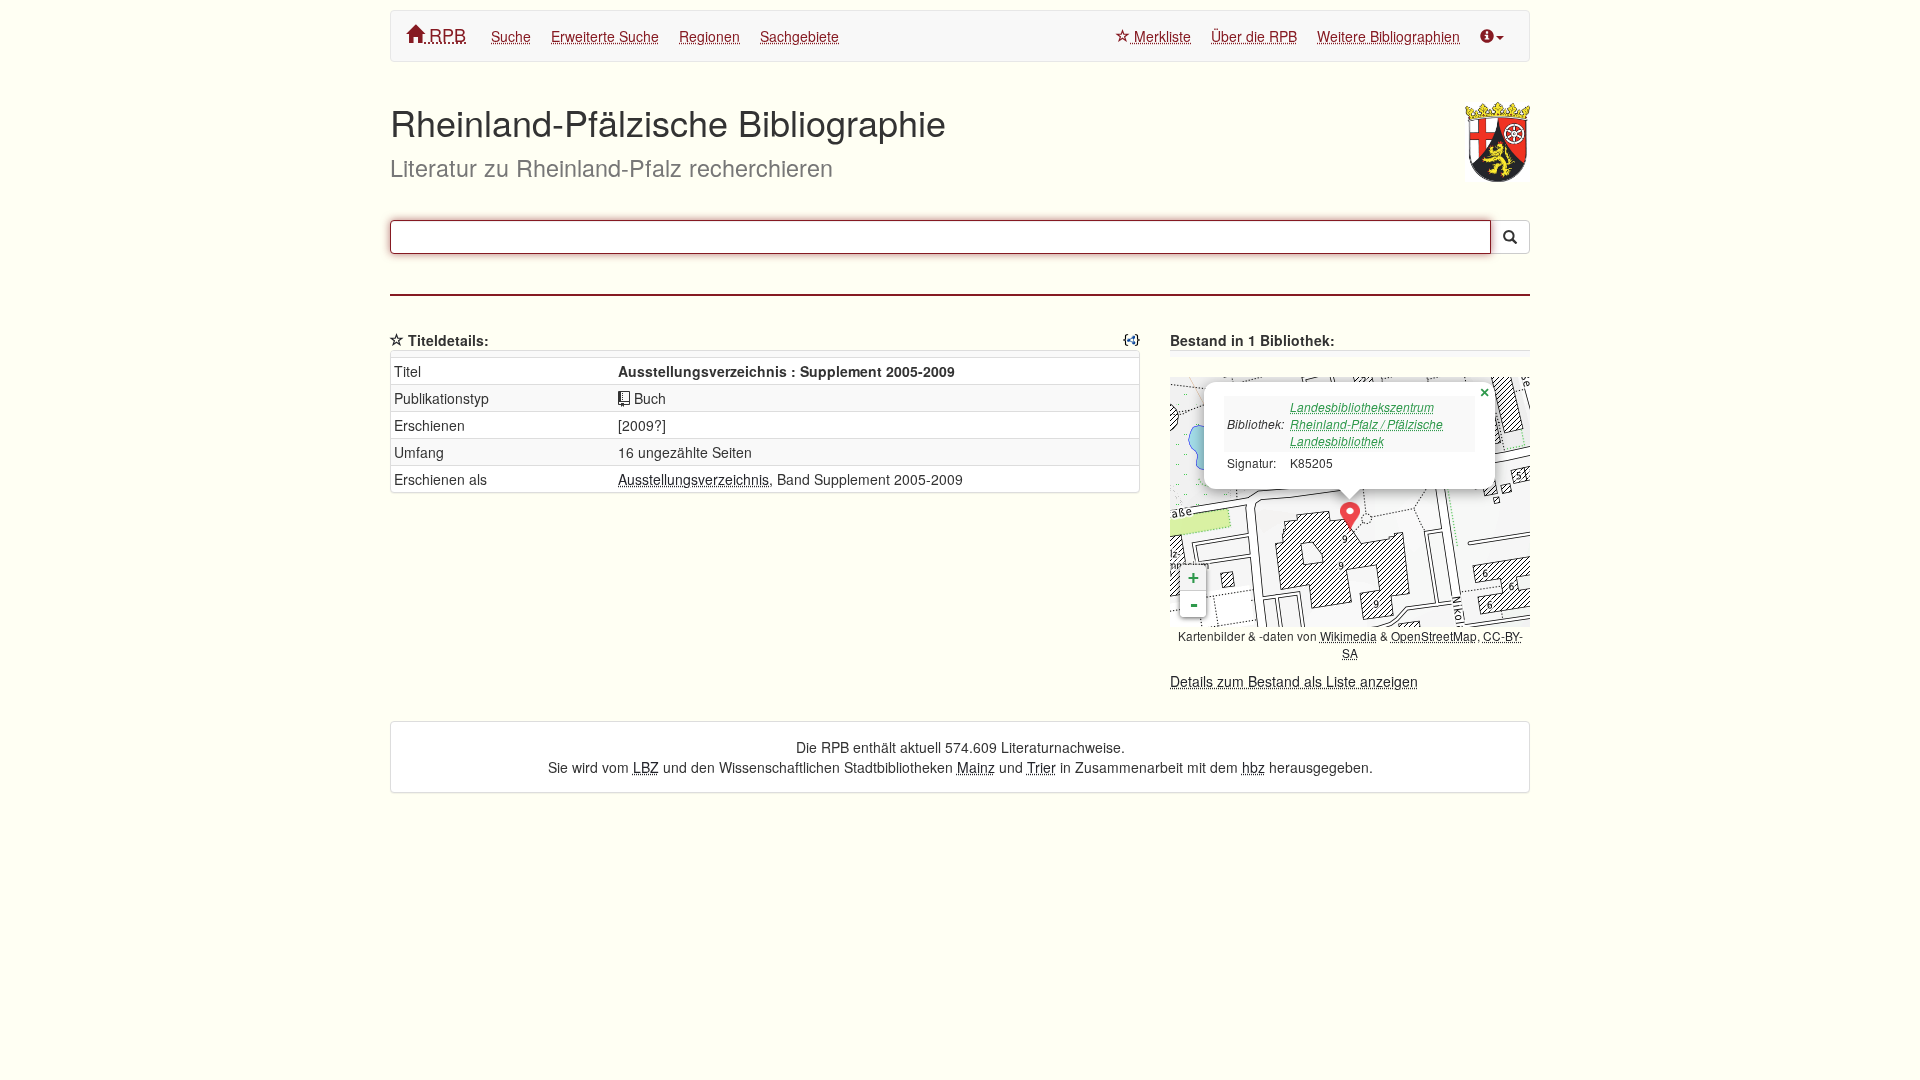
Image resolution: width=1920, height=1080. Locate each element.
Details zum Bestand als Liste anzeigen (1294, 681)
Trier (1041, 767)
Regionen (709, 36)
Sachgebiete (799, 36)
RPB (445, 34)
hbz (1253, 767)
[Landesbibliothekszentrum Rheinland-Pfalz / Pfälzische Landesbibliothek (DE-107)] (1350, 517)
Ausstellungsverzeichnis (693, 479)
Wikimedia (1348, 635)
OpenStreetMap (1434, 635)
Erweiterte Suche (605, 36)
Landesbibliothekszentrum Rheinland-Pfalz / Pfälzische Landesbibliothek (1366, 423)
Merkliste (1160, 36)
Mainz (976, 767)
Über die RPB (1254, 36)
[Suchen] (1510, 237)
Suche (511, 36)
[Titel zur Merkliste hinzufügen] (397, 340)
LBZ (646, 767)
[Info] (1492, 36)
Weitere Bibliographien (1388, 36)
